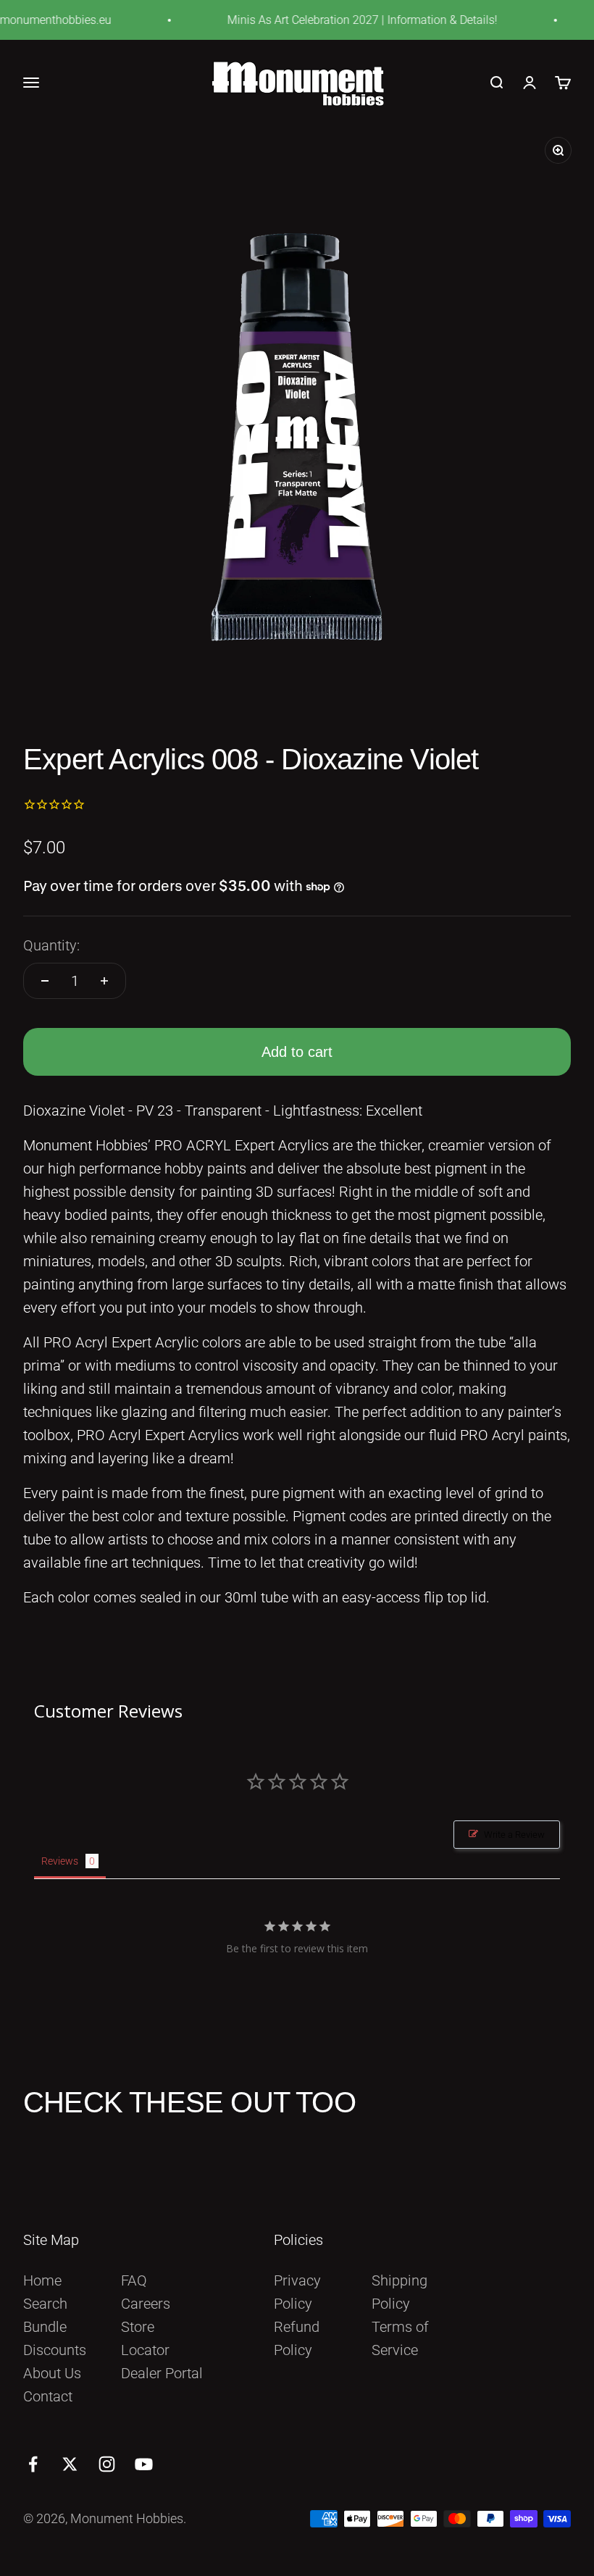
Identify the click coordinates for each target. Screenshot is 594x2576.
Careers (146, 2304)
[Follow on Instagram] (107, 2464)
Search (45, 2304)
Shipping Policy (400, 2292)
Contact (48, 2396)
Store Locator (145, 2338)
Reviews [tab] (60, 1861)
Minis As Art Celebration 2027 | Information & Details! (347, 20)
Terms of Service (400, 2338)
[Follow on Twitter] (70, 2464)
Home (42, 2280)
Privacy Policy (297, 2292)
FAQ (134, 2280)
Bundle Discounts (55, 2338)
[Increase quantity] (104, 981)
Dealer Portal (162, 2373)
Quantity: (51, 945)
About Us (52, 2373)
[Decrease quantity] (45, 981)
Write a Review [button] (514, 1835)
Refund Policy (297, 2338)
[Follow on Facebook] (33, 2464)
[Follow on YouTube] (144, 2464)
